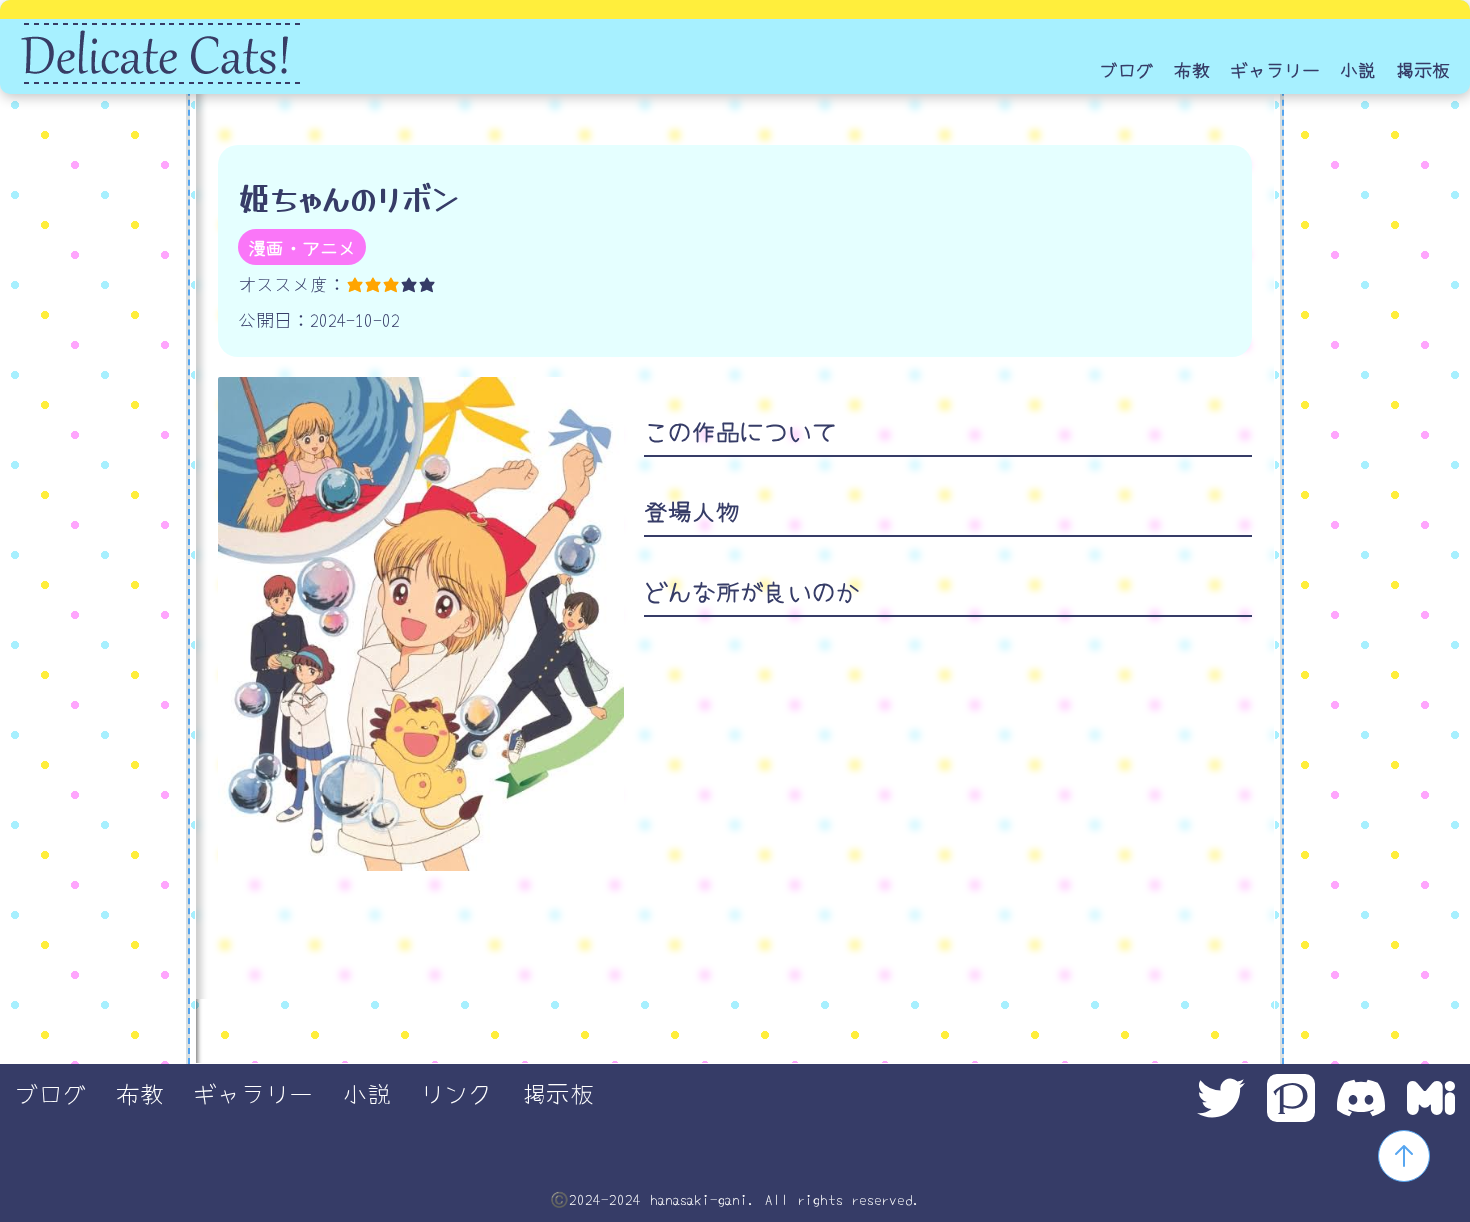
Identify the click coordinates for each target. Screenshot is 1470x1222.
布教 (1192, 69)
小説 (1358, 69)
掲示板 (1423, 69)
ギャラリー (1275, 69)
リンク (456, 1092)
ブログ (1127, 69)
